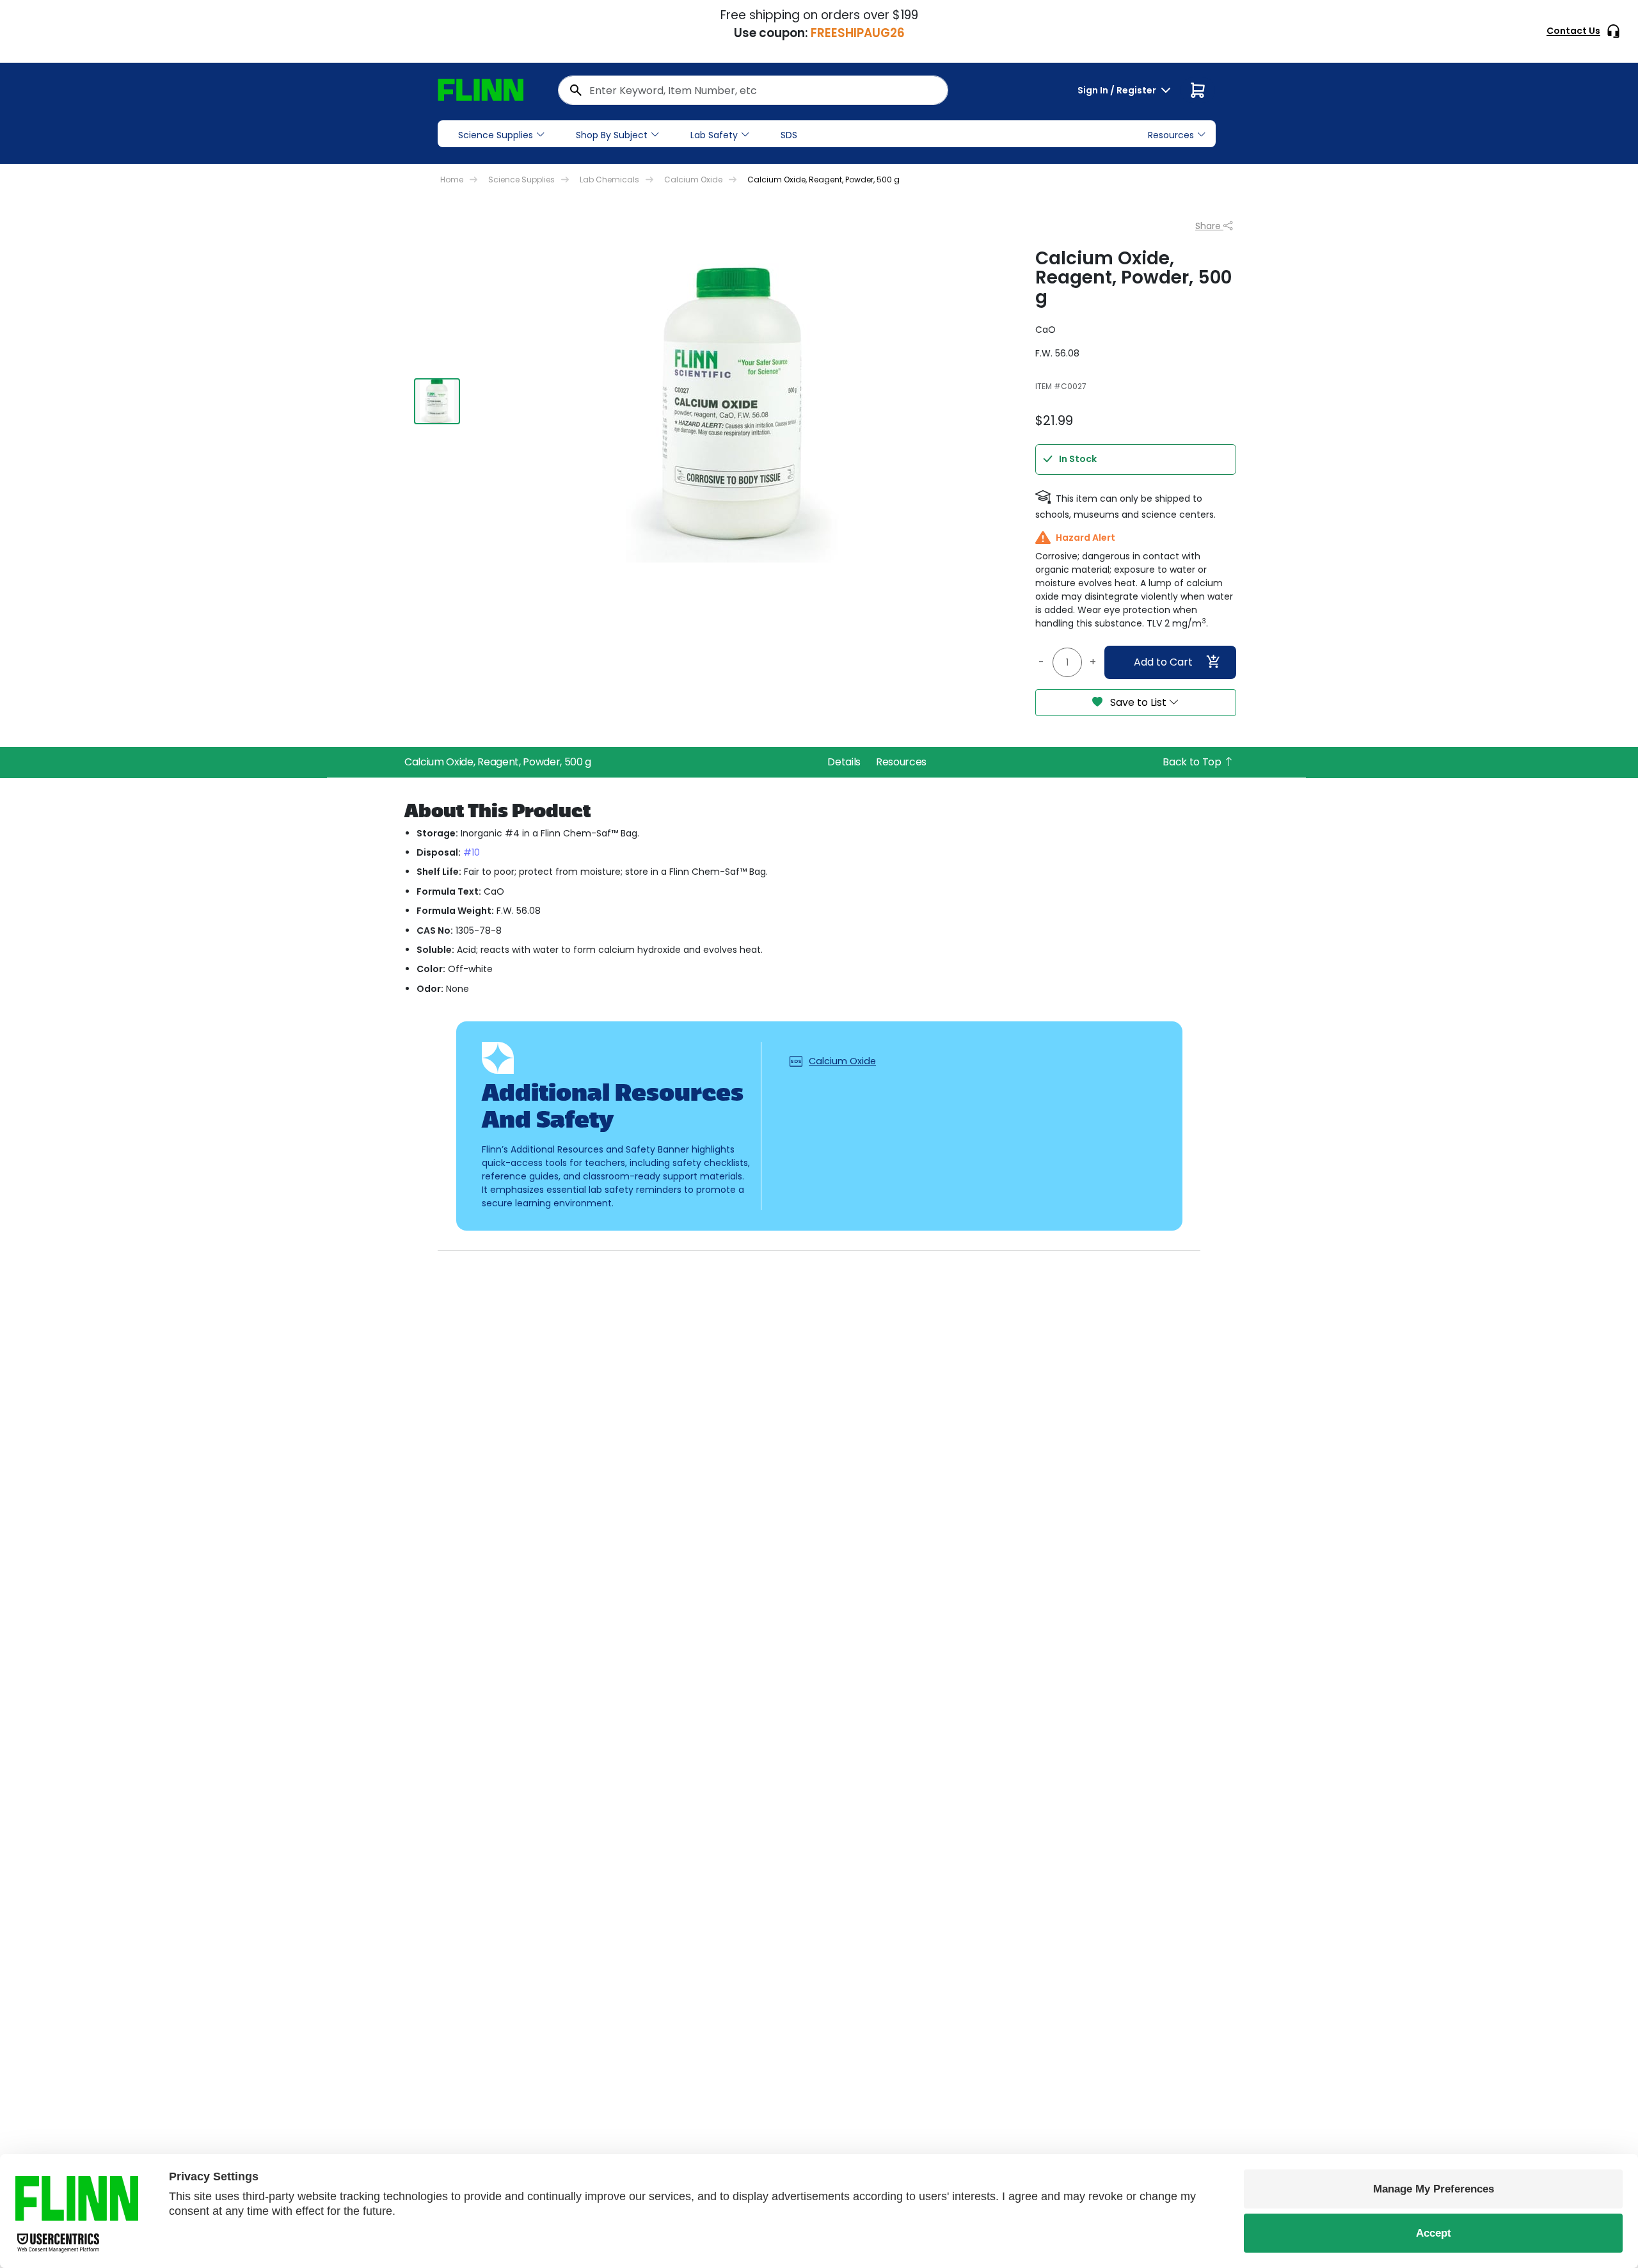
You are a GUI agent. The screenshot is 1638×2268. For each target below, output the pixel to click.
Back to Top (1193, 762)
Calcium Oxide (693, 180)
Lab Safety (714, 135)
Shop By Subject (612, 135)
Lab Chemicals (609, 180)
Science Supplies (496, 135)
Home (452, 180)
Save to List (1138, 702)
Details (844, 762)
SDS (789, 135)
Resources (901, 762)
